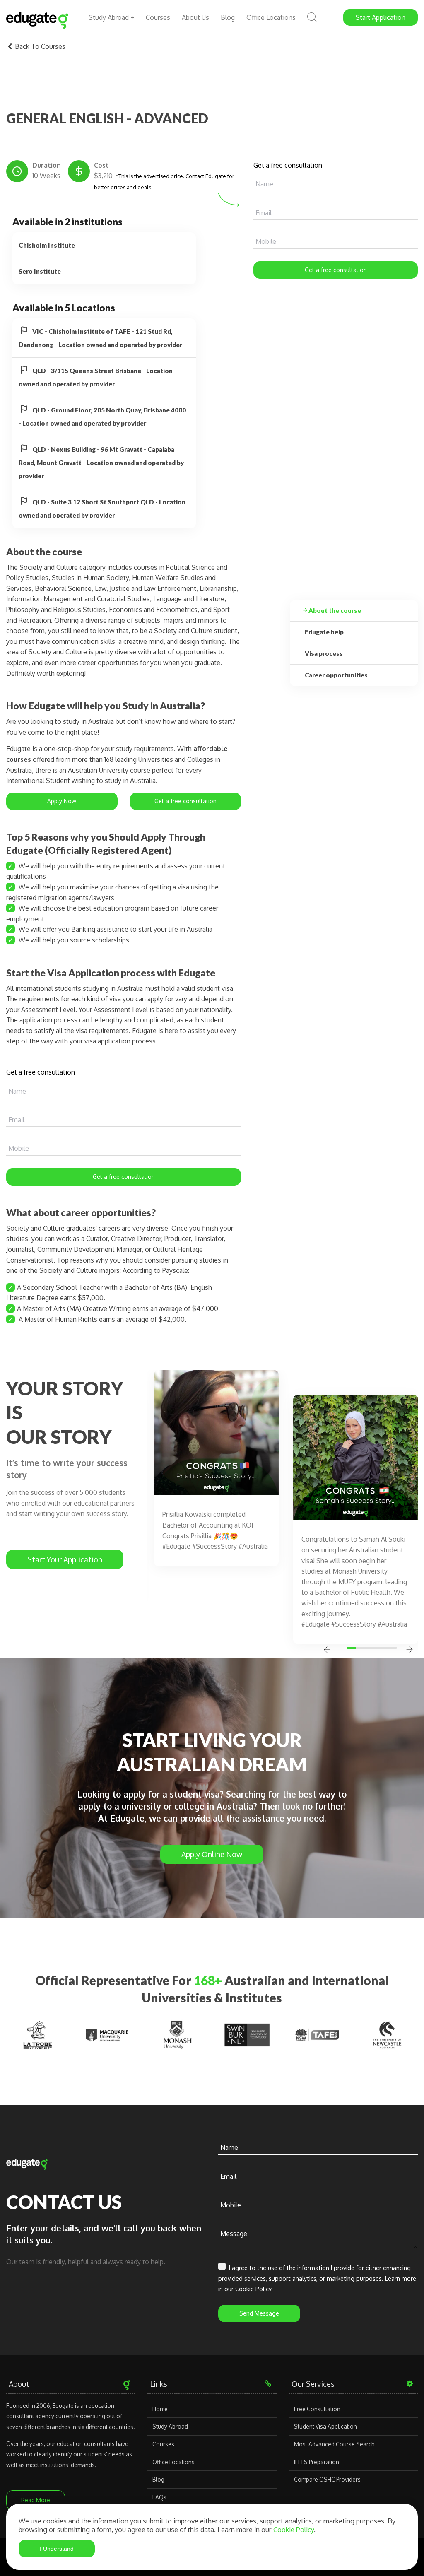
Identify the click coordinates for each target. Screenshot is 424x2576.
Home (160, 2409)
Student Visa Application (325, 2426)
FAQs (159, 2497)
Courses (158, 17)
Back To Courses (39, 46)
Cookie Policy (294, 2529)
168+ (208, 1980)
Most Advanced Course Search (334, 2444)
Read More (36, 2500)
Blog (228, 17)
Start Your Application (65, 1559)
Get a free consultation (336, 270)
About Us (195, 17)
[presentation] (327, 1651)
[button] (353, 1648)
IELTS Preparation (317, 2462)
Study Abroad (170, 2426)
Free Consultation (317, 2409)
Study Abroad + (111, 17)
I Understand (57, 2549)
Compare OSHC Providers (327, 2479)
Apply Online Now (212, 1854)
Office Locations (271, 17)
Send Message (259, 2313)
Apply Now (62, 801)
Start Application (381, 17)
